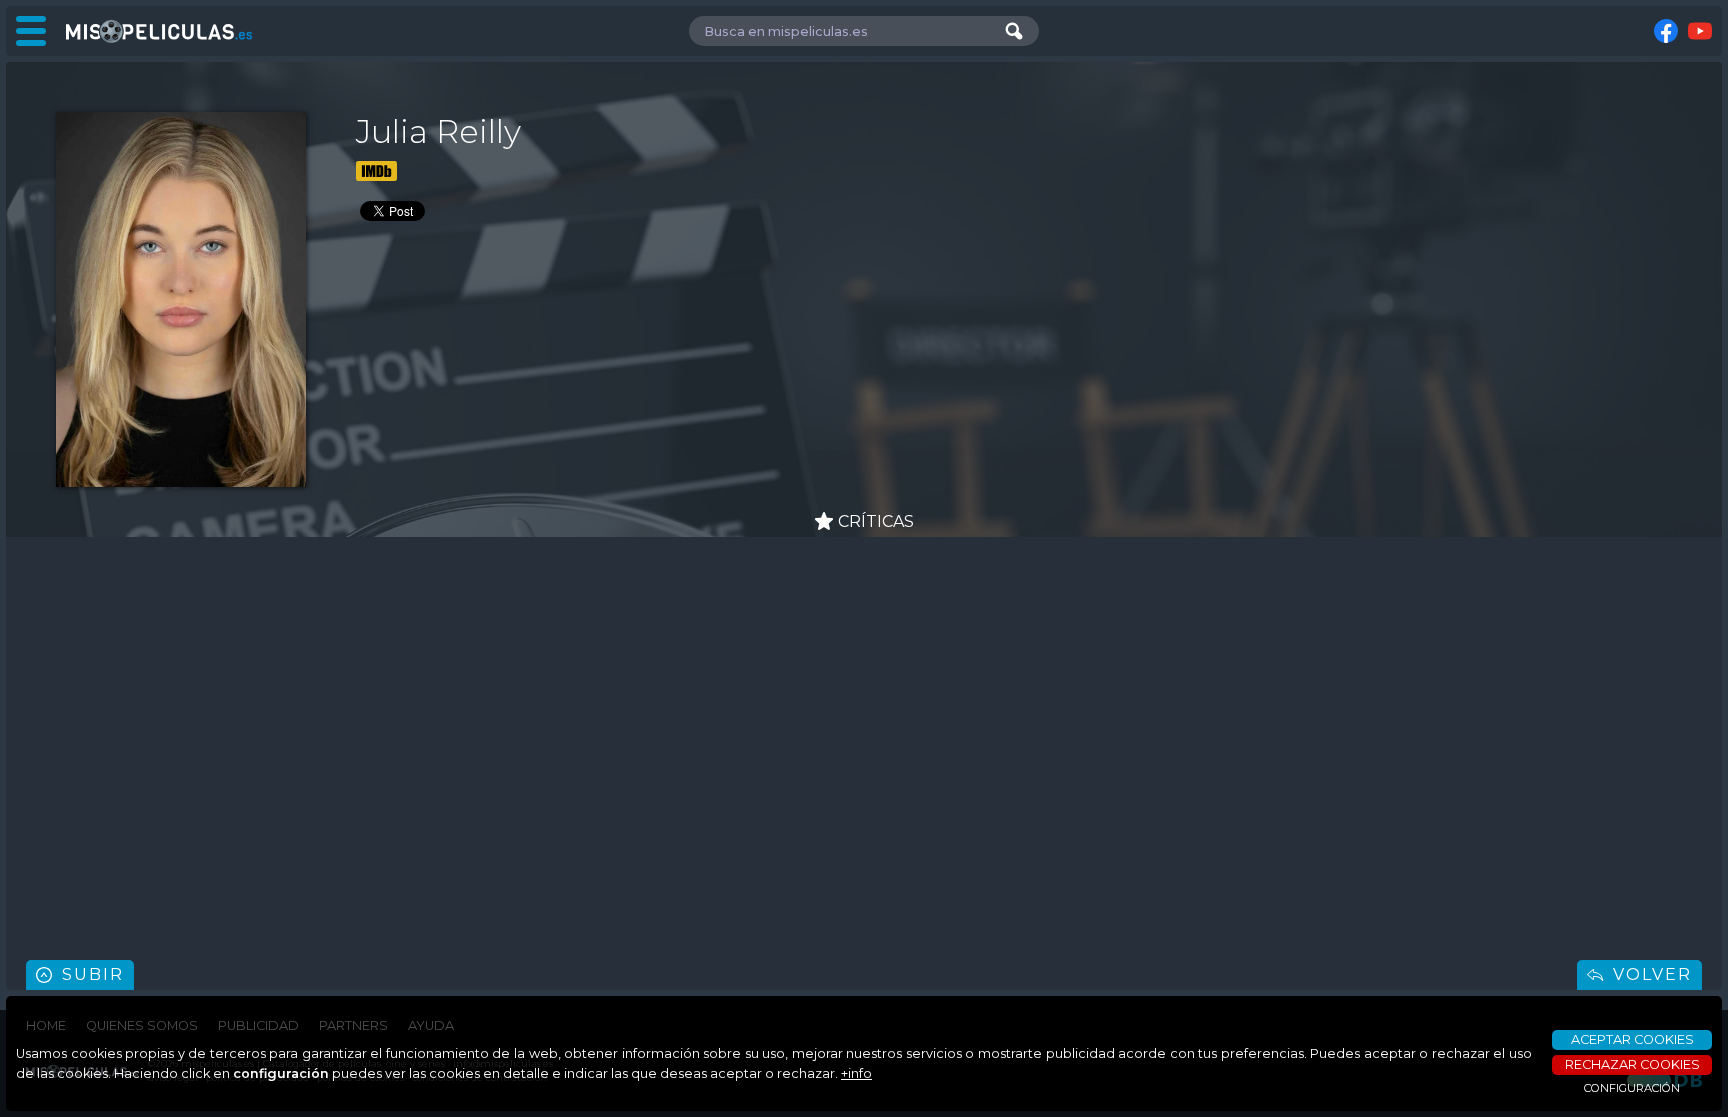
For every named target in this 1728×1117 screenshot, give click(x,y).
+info (856, 1073)
